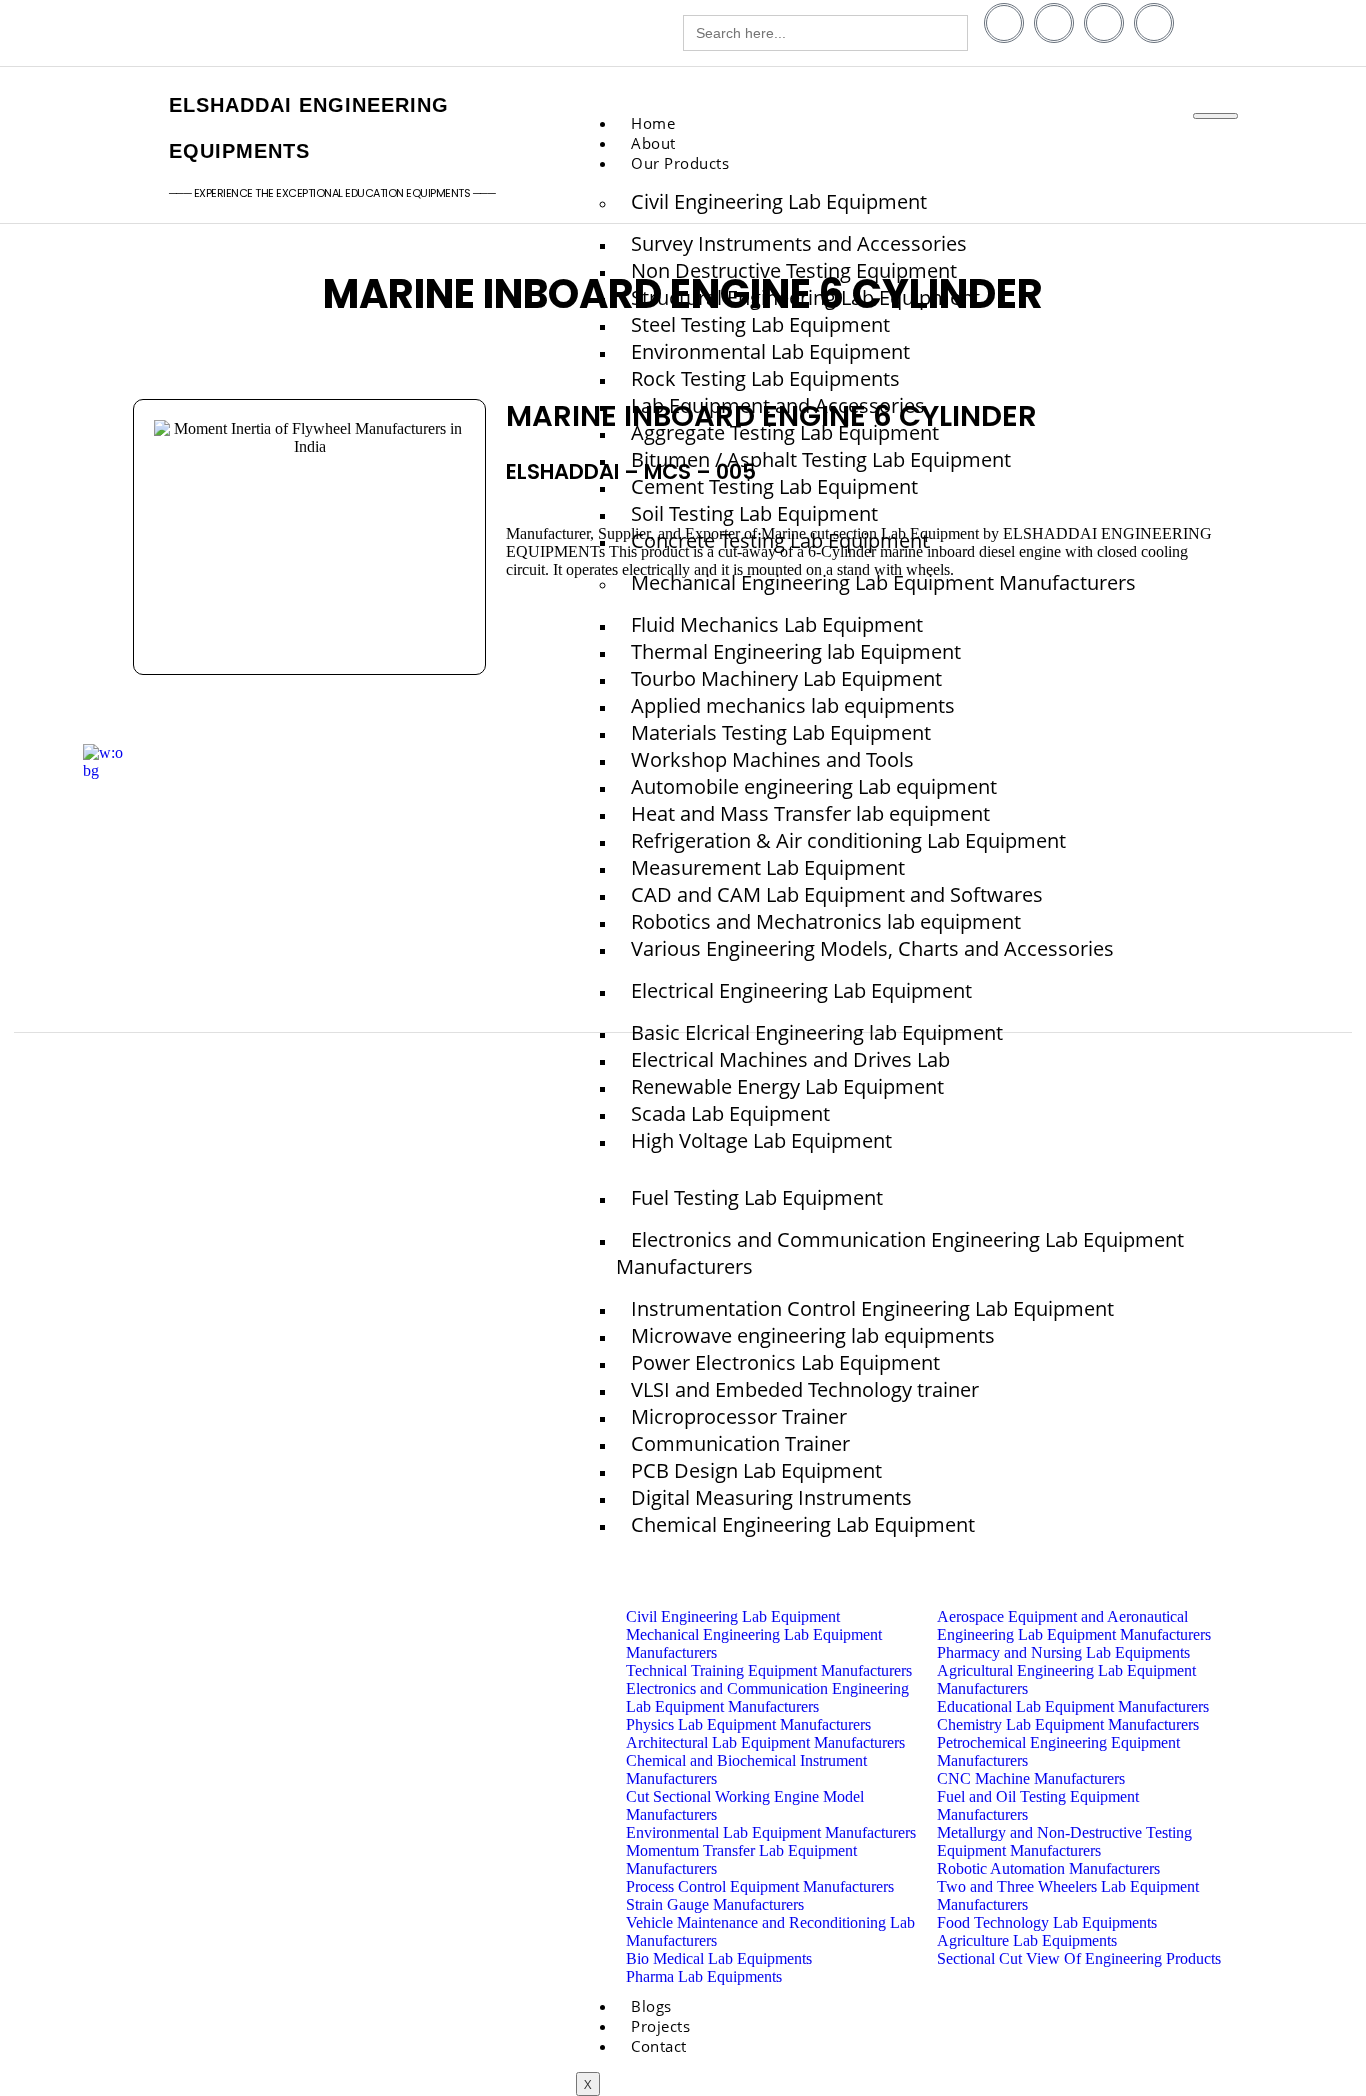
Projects (660, 2026)
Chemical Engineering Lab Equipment (803, 1524)
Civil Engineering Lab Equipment (779, 201)
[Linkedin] (1054, 23)
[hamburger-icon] (1215, 116)
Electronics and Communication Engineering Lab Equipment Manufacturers (900, 1253)
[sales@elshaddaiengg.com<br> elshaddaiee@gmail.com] (410, 35)
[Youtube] (1104, 23)
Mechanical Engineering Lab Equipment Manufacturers (883, 582)
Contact (659, 2046)
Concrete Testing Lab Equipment (780, 540)
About (653, 143)
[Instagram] (1154, 23)
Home (653, 123)
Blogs (651, 2006)
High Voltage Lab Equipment (761, 1140)
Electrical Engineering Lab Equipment (801, 990)
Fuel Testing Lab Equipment (757, 1197)
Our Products (680, 163)
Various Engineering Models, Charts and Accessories (872, 948)
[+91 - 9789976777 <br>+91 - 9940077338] (125, 35)
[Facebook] (1004, 23)
